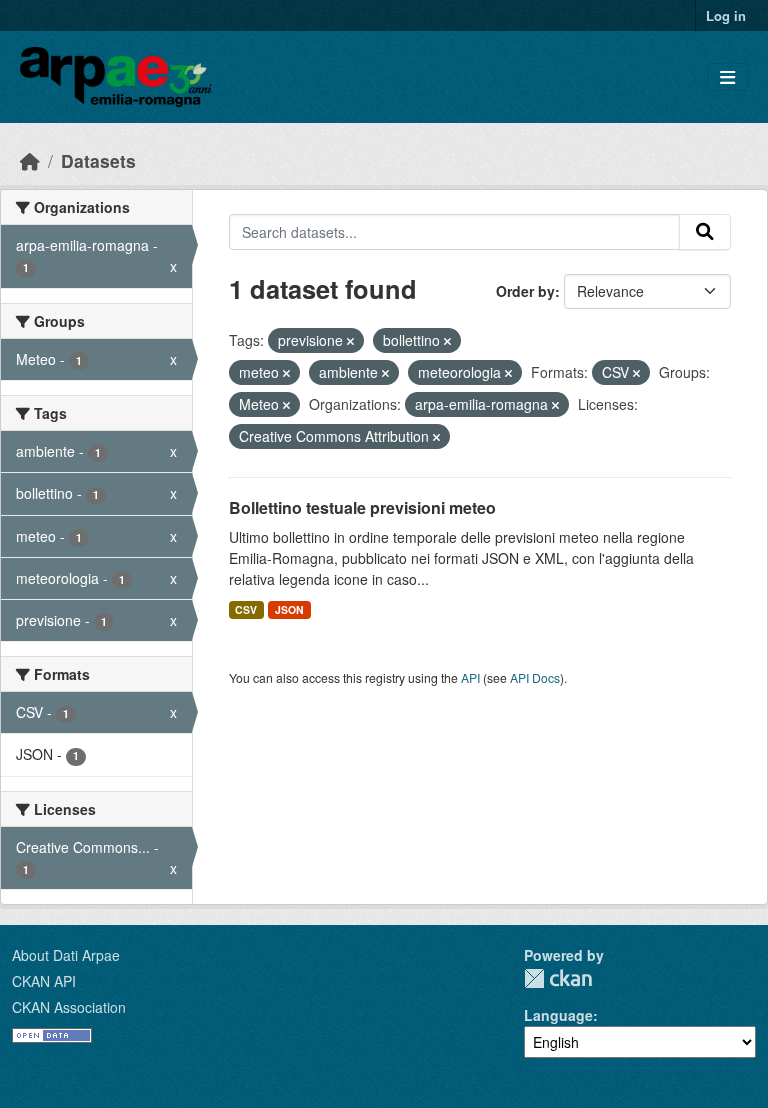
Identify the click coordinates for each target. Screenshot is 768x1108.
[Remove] (350, 341)
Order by (525, 291)
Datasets (98, 160)
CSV (246, 609)
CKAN (558, 978)
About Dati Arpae (66, 955)
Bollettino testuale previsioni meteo (362, 507)
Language (558, 1015)
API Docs (535, 677)
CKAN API (44, 981)
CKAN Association (69, 1007)
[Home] (30, 160)
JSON (289, 609)
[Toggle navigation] (727, 77)
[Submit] (705, 232)
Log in (726, 15)
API (470, 677)
